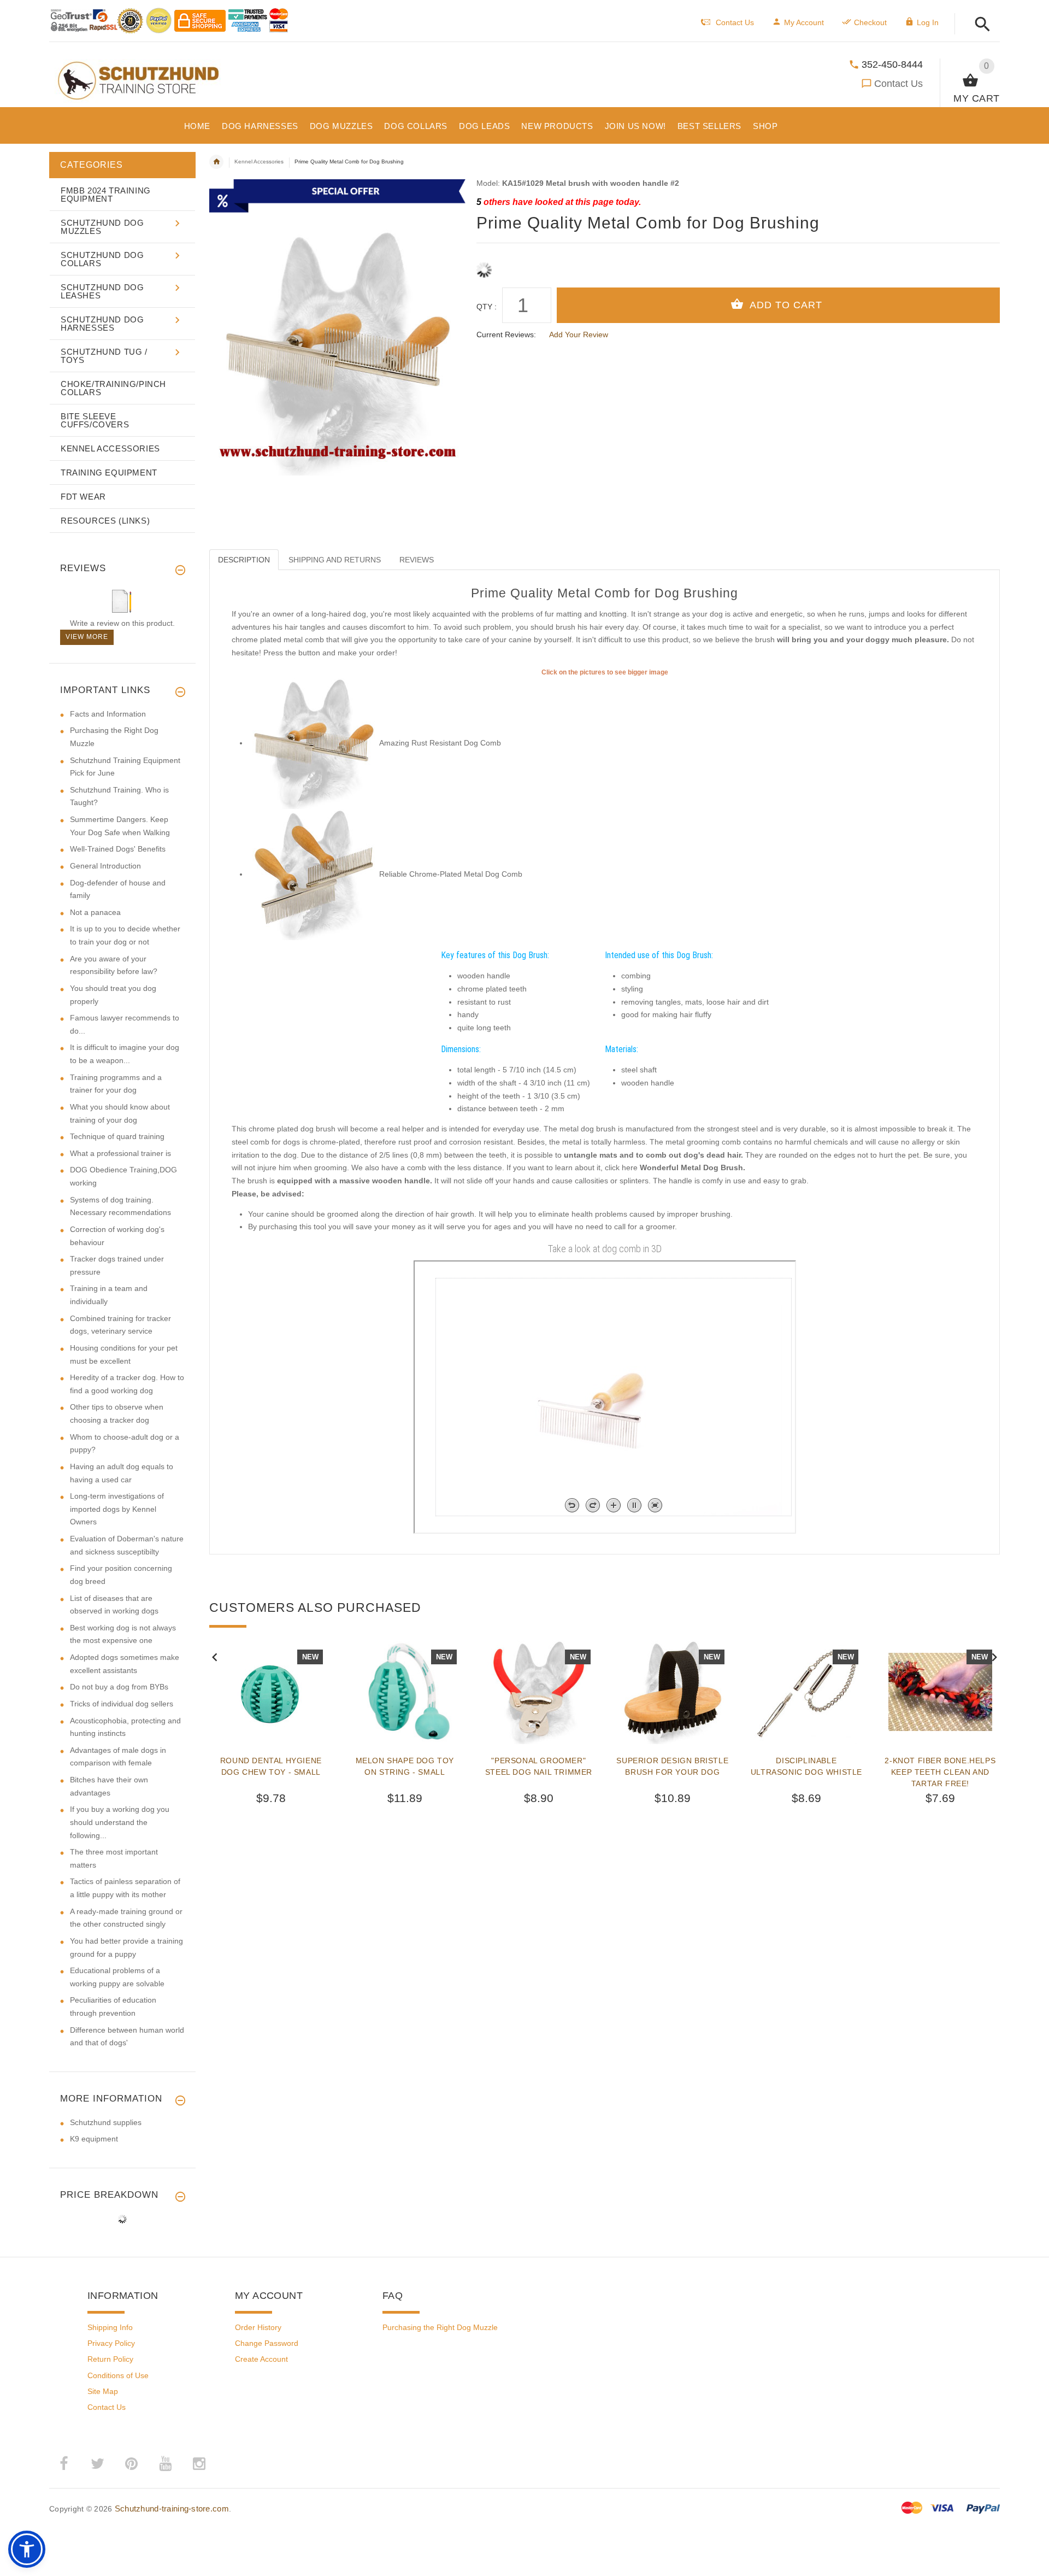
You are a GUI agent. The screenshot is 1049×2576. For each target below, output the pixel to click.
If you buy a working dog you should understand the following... (120, 1822)
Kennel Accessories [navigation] (259, 162)
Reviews (417, 560)
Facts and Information (108, 714)
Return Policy (110, 2359)
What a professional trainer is (120, 1153)
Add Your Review (579, 335)
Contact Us (898, 84)
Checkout (870, 22)
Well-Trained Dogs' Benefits (118, 849)
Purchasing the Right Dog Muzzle (440, 2327)
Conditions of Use (118, 2375)
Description (244, 560)
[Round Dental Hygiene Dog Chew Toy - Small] (271, 1692)
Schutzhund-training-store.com (172, 2508)
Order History (258, 2327)
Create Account (261, 2359)
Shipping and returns (335, 560)
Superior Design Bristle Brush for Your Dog (672, 1766)
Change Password (267, 2343)
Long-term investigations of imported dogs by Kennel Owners (117, 1509)
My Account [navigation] (804, 22)
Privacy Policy (111, 2343)
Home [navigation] (216, 162)
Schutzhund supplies (106, 2122)
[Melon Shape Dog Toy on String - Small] (405, 1692)
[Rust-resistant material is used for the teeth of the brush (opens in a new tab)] (314, 874)
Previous (215, 1656)
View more (87, 637)
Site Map (103, 2391)
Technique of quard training (117, 1136)
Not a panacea (95, 912)
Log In (928, 22)
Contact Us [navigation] (735, 22)
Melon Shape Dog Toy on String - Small (405, 1766)
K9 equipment (94, 2139)
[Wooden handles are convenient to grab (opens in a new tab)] (314, 743)
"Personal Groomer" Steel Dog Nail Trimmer (539, 1766)
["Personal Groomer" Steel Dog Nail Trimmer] (538, 1692)
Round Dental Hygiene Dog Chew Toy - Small (271, 1766)
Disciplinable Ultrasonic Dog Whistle (806, 1766)
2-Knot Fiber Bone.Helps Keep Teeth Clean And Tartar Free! (940, 1772)
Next (994, 1656)
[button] (979, 25)
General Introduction (105, 866)
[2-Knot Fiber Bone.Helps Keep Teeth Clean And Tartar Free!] (940, 1692)
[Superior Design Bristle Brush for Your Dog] (672, 1692)
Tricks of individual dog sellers (122, 1704)
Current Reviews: (506, 335)
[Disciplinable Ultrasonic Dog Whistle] (806, 1692)
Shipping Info (110, 2327)
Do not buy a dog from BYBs (119, 1687)
